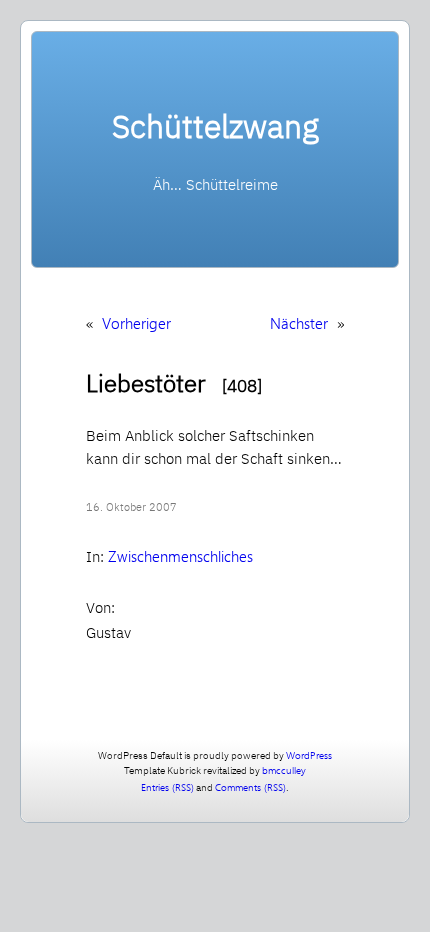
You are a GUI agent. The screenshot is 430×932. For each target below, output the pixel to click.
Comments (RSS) (250, 787)
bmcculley (284, 770)
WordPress (309, 755)
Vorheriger (136, 323)
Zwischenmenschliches (180, 556)
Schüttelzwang (215, 126)
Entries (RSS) (167, 787)
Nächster (299, 323)
